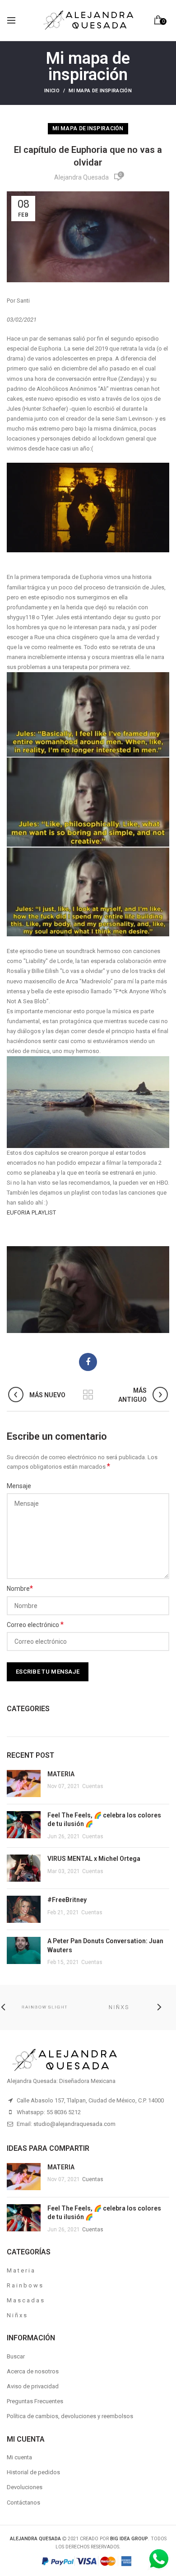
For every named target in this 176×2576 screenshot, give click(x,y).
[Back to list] (88, 1395)
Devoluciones (25, 2487)
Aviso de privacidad (33, 2386)
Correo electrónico (35, 1625)
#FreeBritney (67, 1900)
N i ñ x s (17, 2315)
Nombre (20, 1588)
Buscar (16, 2356)
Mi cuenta (19, 2457)
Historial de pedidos (33, 2472)
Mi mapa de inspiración (100, 91)
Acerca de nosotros (33, 2371)
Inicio (52, 91)
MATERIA (61, 1774)
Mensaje (19, 1486)
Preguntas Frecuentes (35, 2401)
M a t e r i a (21, 2270)
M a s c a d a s (25, 2300)
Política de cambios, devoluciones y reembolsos (70, 2416)
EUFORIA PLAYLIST (31, 1212)
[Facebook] (88, 1362)
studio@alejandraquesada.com (74, 2124)
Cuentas (93, 1786)
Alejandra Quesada (81, 177)
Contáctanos (23, 2502)
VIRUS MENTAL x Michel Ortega (94, 1859)
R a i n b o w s (25, 2285)
